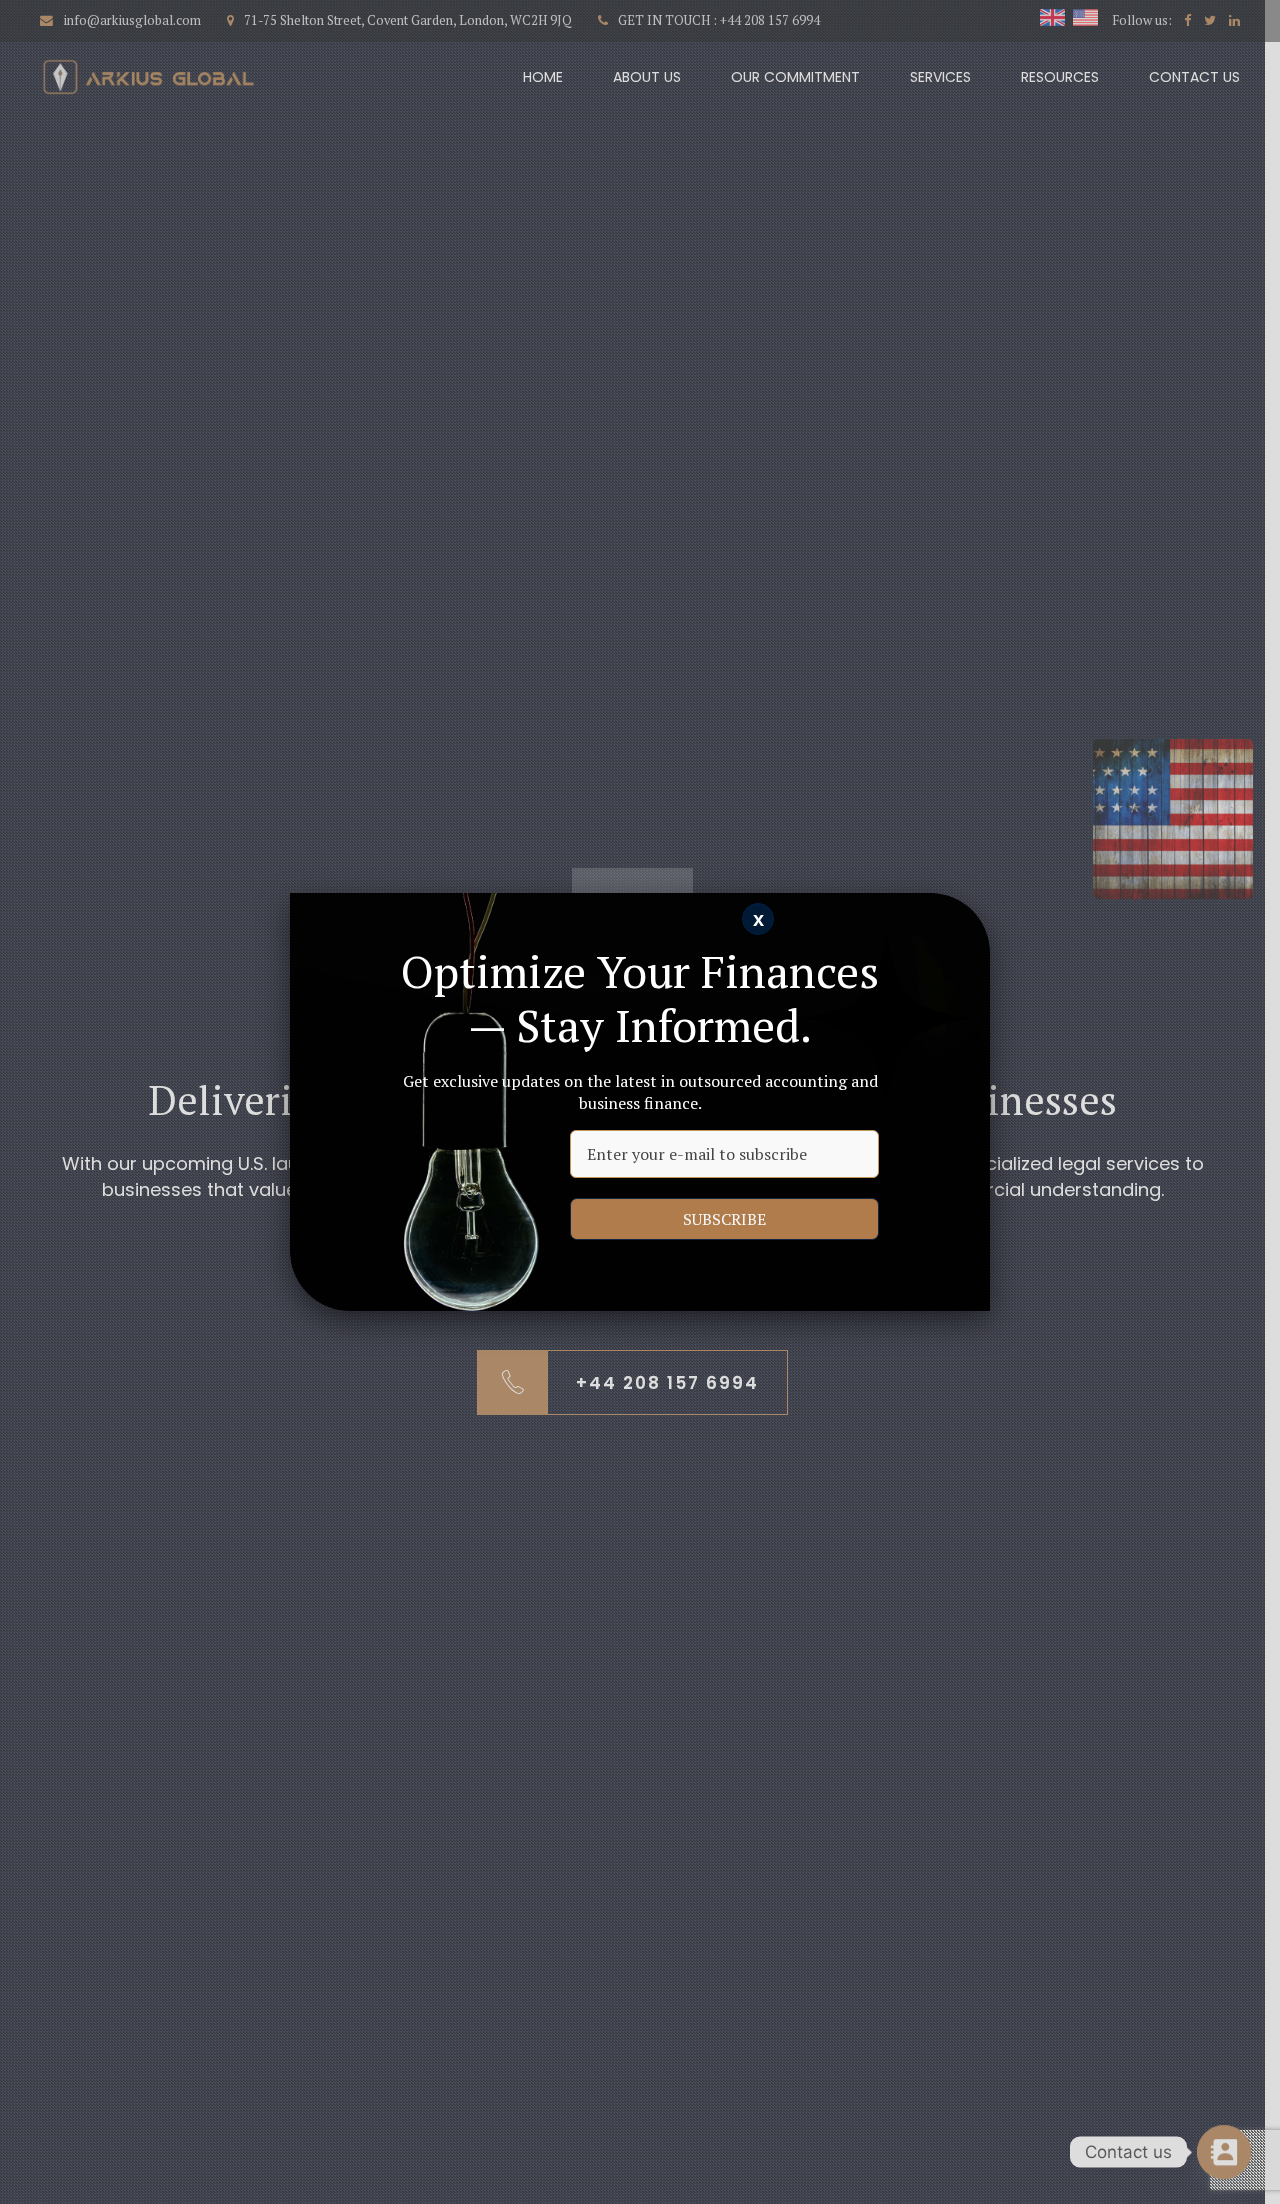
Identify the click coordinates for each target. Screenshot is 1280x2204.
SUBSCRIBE (724, 1219)
